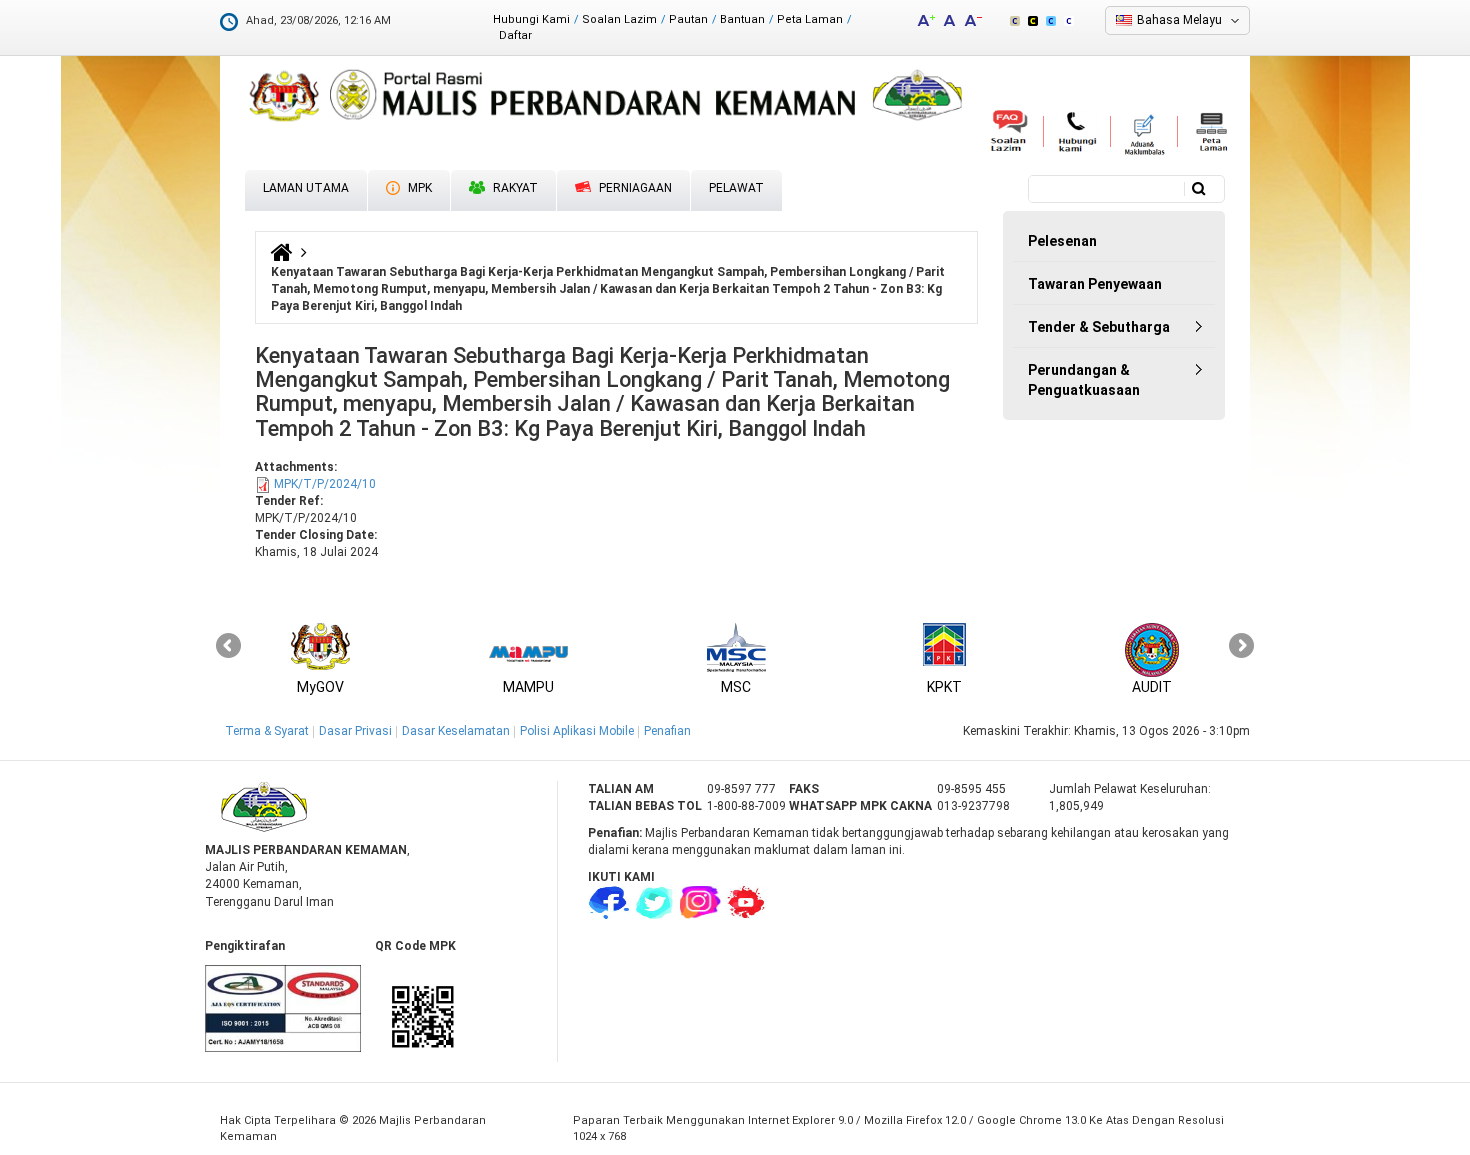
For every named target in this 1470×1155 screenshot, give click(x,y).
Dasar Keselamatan (456, 731)
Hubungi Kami (531, 19)
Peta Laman (810, 19)
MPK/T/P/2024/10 (325, 484)
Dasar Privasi (355, 731)
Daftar (515, 35)
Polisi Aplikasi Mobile (577, 731)
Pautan (688, 19)
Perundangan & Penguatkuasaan (1084, 380)
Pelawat (736, 188)
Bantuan (742, 19)
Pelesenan (1062, 241)
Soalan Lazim (619, 19)
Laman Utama (306, 188)
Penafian (667, 731)
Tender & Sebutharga (1099, 327)
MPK (418, 188)
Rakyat (514, 188)
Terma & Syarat (267, 731)
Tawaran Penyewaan (1095, 284)
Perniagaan (634, 188)
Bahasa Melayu (1179, 20)
